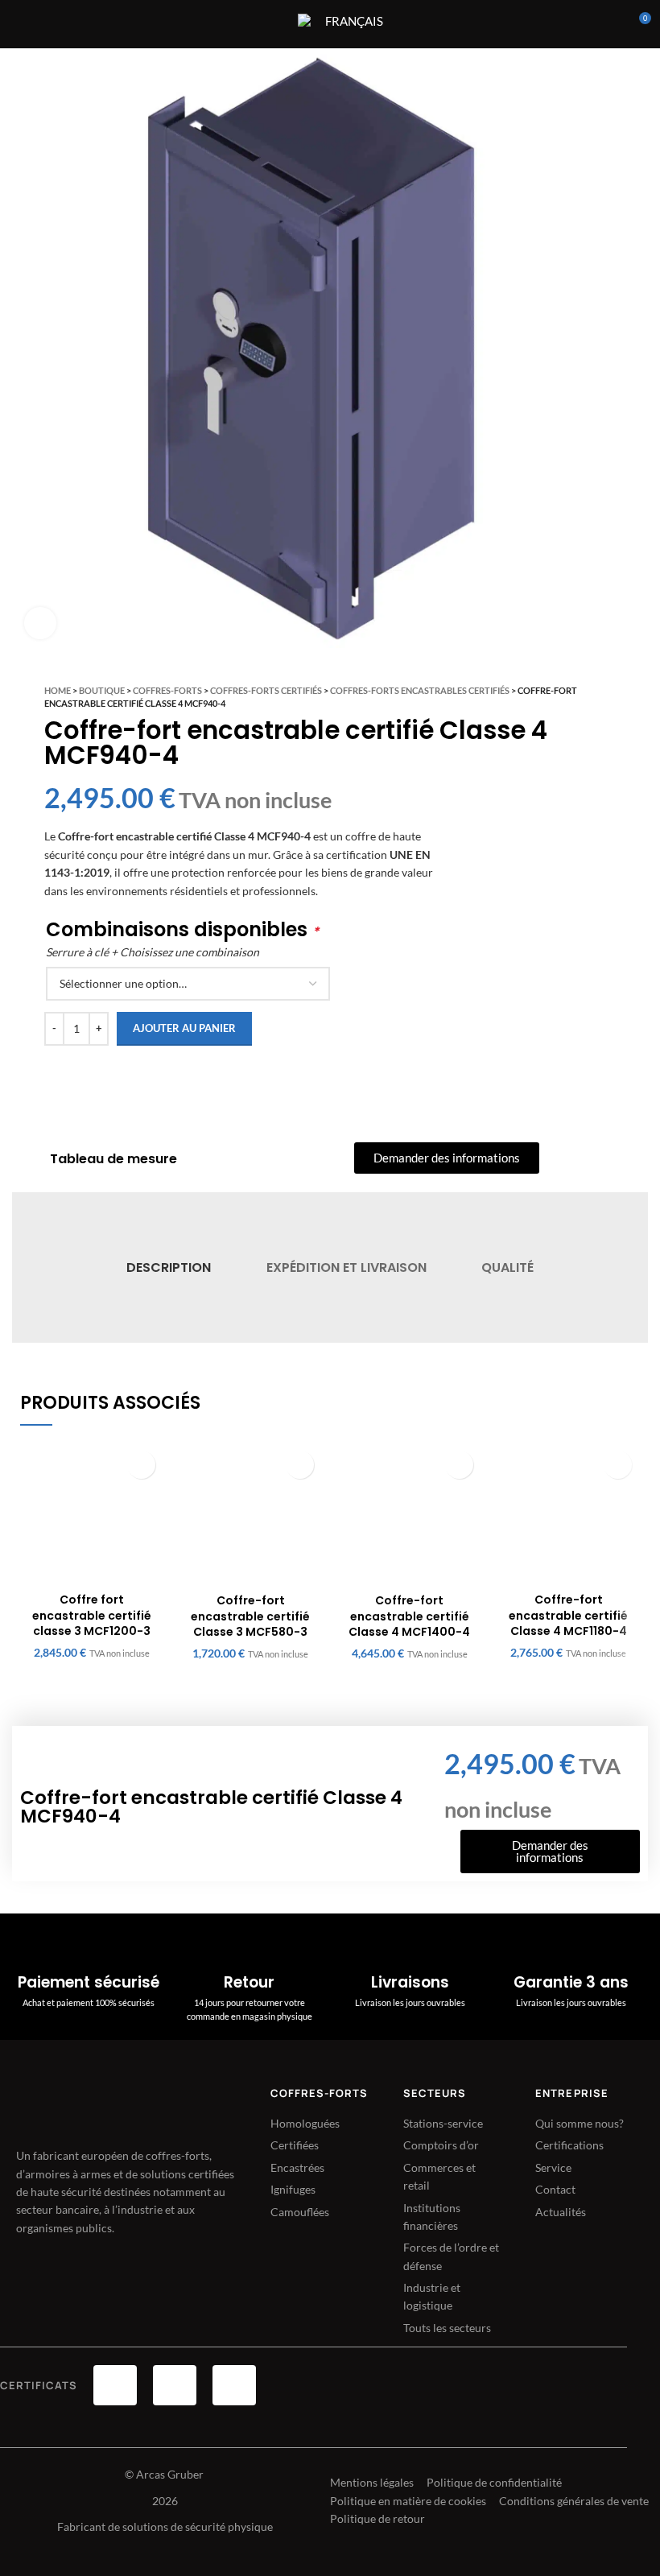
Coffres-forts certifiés (266, 690)
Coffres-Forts (167, 690)
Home (58, 690)
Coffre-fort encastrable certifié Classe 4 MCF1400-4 (409, 1616)
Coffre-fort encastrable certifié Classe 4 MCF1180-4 (568, 1615)
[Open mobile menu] (275, 24)
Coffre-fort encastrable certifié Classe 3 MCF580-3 (250, 1616)
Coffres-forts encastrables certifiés (420, 690)
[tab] (169, 1267)
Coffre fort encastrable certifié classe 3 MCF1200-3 (92, 1615)
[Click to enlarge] (40, 623)
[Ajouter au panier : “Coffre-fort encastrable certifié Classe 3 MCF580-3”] (300, 1465)
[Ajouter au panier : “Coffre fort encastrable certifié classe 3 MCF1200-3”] (141, 1465)
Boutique (102, 690)
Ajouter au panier (184, 1028)
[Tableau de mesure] (29, 1159)
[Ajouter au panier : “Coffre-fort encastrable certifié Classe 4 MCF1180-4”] (618, 1465)
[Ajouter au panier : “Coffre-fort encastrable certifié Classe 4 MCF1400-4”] (459, 1465)
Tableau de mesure (113, 1159)
